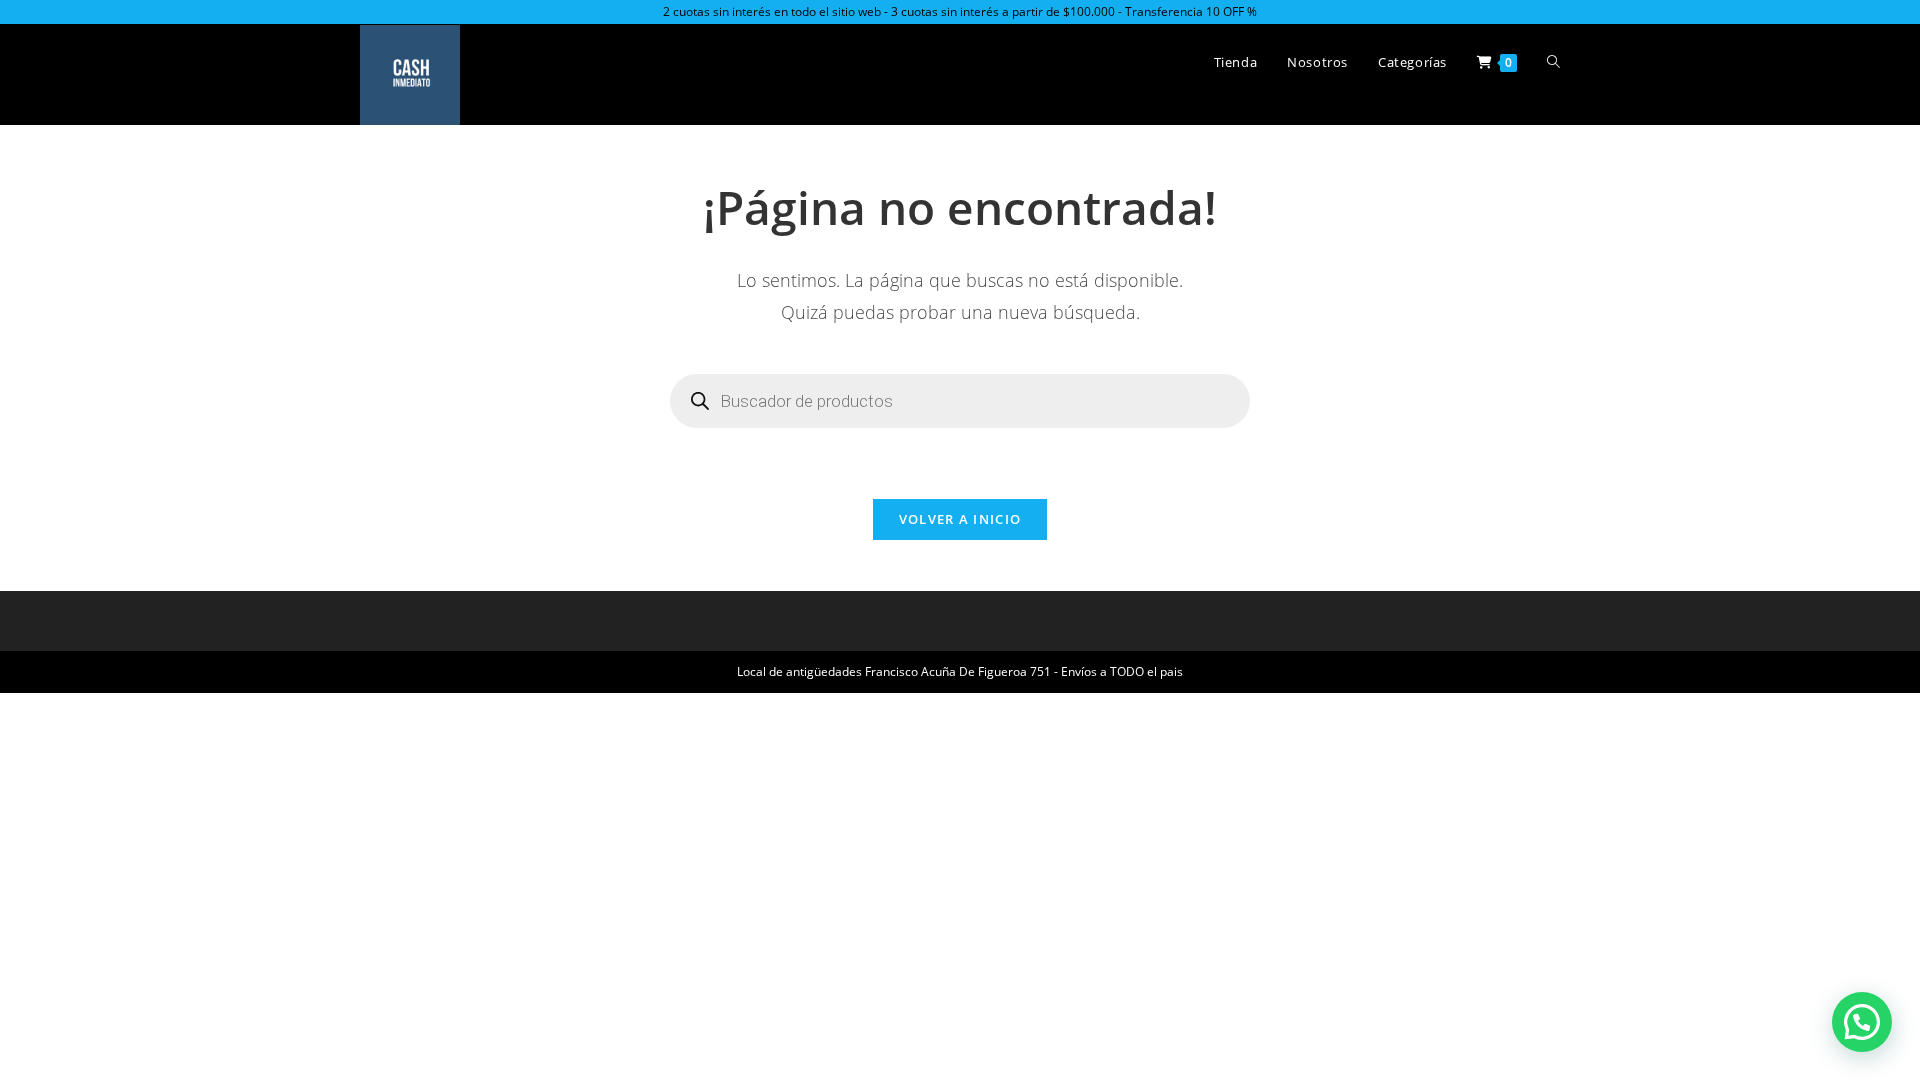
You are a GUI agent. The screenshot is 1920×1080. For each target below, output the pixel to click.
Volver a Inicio (960, 519)
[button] (1862, 1022)
